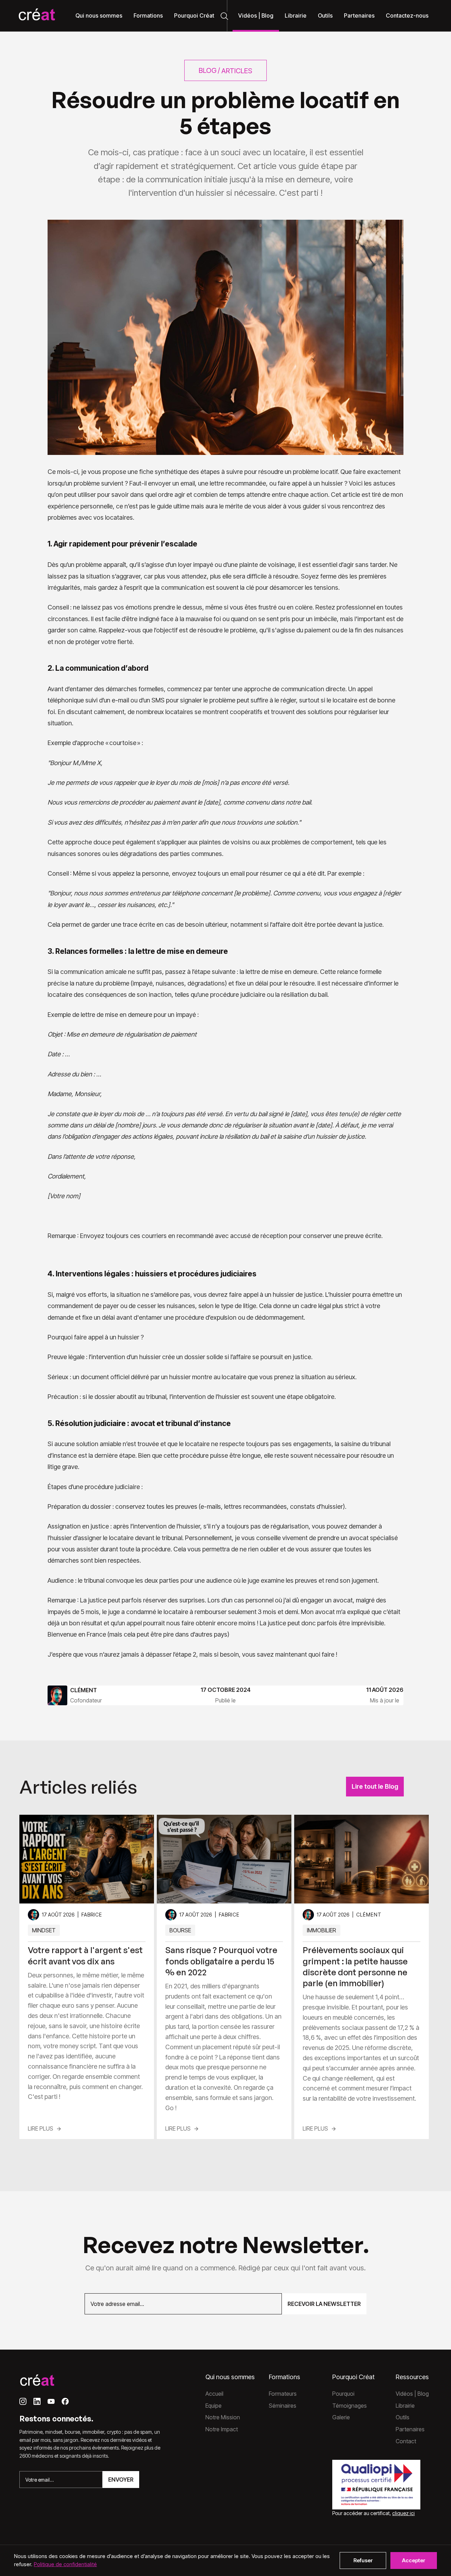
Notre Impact (222, 2429)
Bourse (180, 1930)
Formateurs (283, 2394)
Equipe (214, 2406)
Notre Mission (223, 2417)
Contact (406, 2441)
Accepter (414, 2560)
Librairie (405, 2406)
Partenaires (410, 2429)
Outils (403, 2417)
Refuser (363, 2560)
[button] (99, 16)
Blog (208, 70)
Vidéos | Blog (412, 2394)
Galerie (341, 2417)
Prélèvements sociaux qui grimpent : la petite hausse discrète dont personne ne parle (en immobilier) (355, 1967)
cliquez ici (403, 2513)
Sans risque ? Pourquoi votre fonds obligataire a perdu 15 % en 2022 (221, 1961)
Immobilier (322, 1930)
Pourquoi (343, 2394)
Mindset (44, 1930)
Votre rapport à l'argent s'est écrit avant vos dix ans (85, 1955)
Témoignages (350, 2406)
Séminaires (283, 2406)
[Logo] (37, 16)
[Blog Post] (87, 1859)
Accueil (214, 2394)
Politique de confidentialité (65, 2564)
